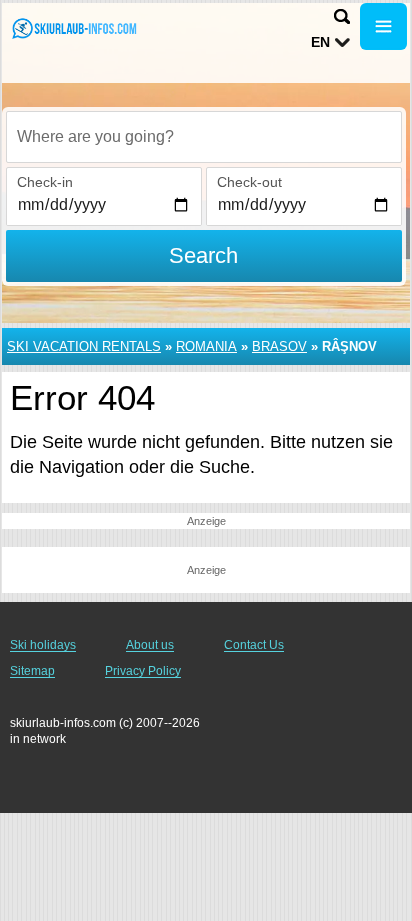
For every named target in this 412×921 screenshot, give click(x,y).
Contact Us (254, 645)
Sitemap (32, 671)
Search (203, 255)
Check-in (45, 182)
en (320, 42)
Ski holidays (43, 645)
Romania (206, 346)
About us (150, 645)
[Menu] (383, 26)
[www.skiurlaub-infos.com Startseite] (75, 28)
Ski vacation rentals (84, 346)
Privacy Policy (143, 671)
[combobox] (204, 137)
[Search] (342, 16)
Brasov (279, 346)
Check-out (249, 182)
